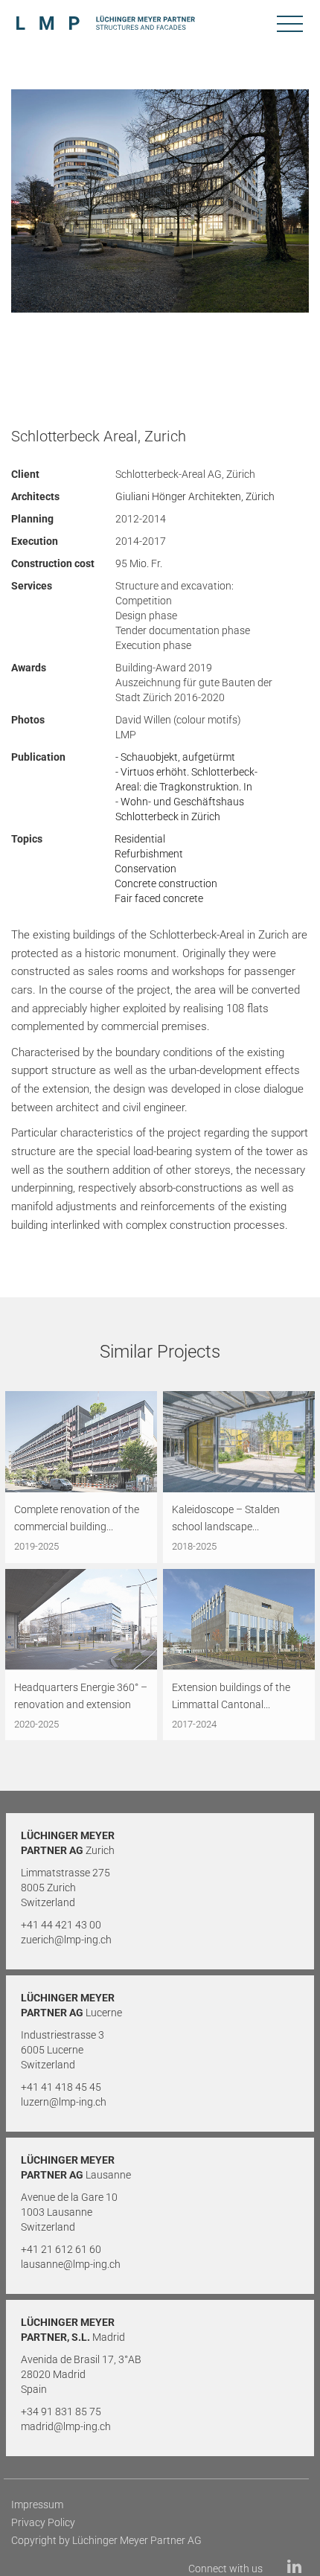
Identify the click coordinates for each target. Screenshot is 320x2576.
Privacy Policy (43, 2522)
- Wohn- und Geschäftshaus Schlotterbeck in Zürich (180, 809)
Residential (140, 839)
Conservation (145, 869)
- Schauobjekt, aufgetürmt (175, 757)
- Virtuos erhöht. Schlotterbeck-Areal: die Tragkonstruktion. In (186, 779)
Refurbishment (149, 854)
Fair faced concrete (159, 898)
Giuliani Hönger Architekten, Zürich (195, 496)
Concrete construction (166, 883)
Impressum (37, 2505)
